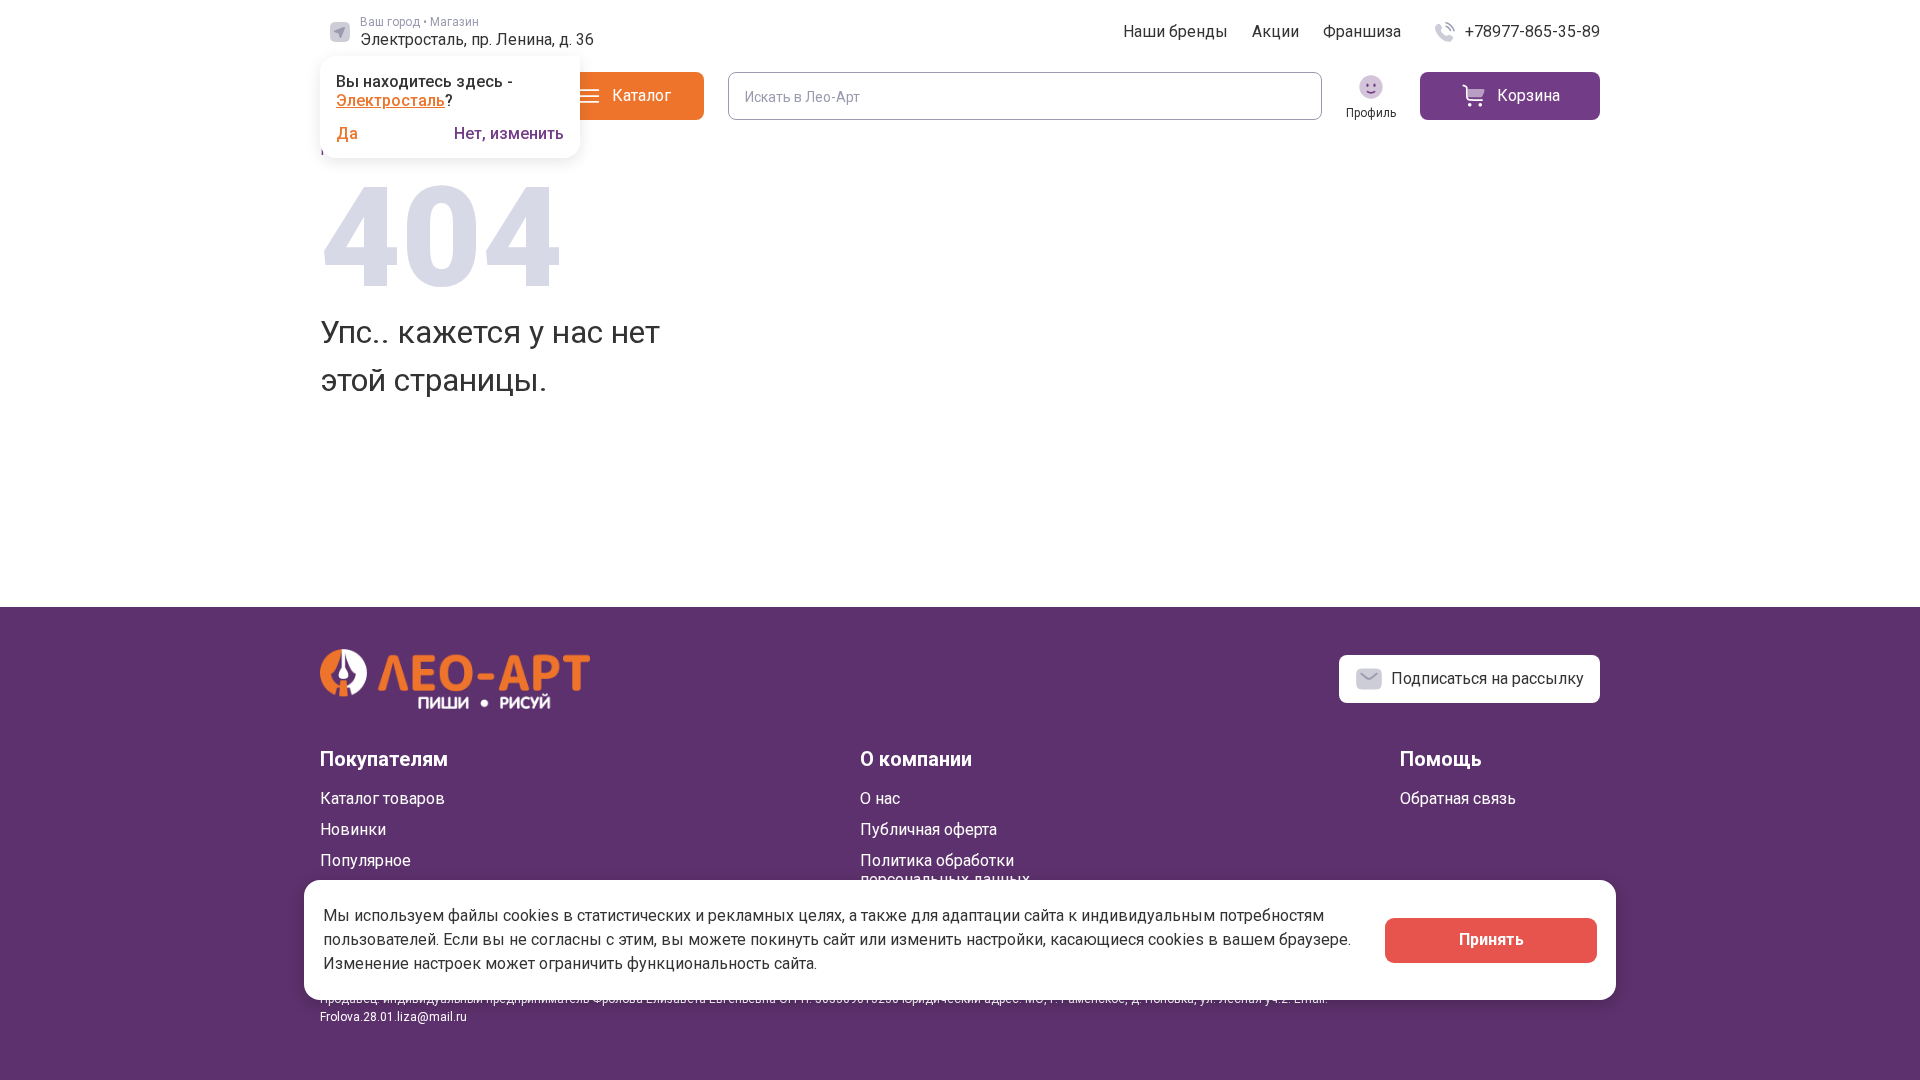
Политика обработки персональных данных (945, 870)
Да (347, 134)
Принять (1491, 939)
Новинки (353, 829)
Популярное (365, 860)
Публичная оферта (928, 829)
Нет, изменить (509, 134)
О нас (880, 798)
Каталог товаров (382, 798)
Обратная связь (1458, 798)
